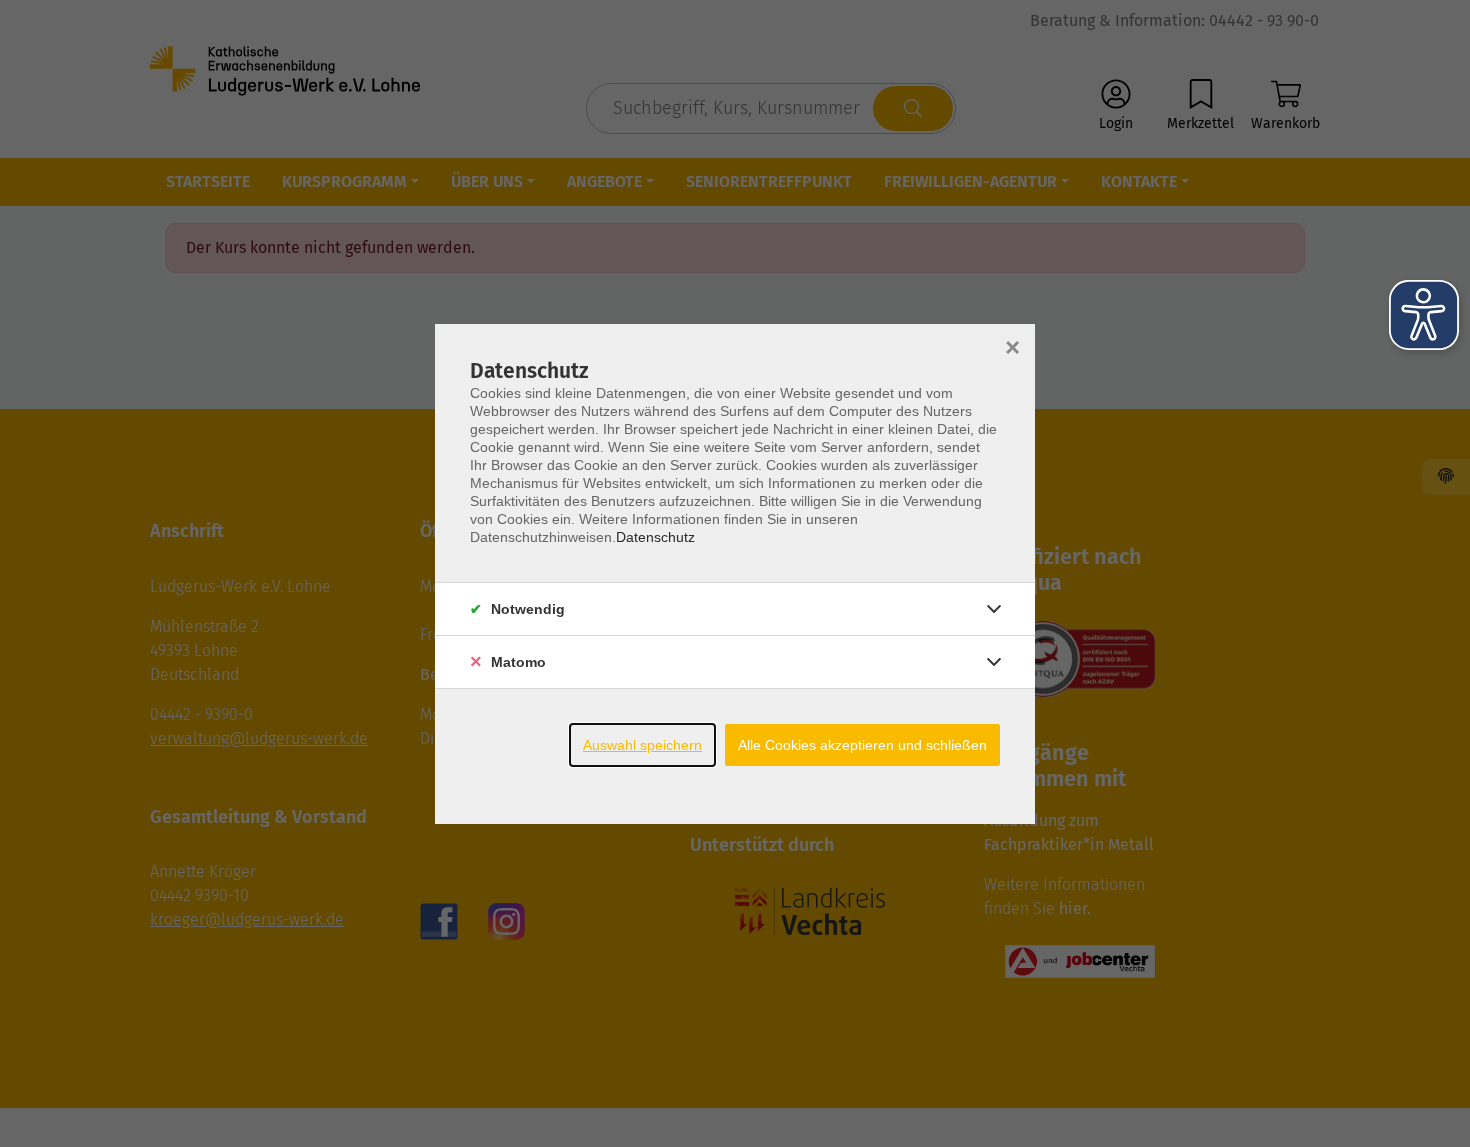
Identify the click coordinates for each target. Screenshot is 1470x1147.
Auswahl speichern (642, 745)
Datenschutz (655, 537)
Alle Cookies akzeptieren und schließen (862, 745)
